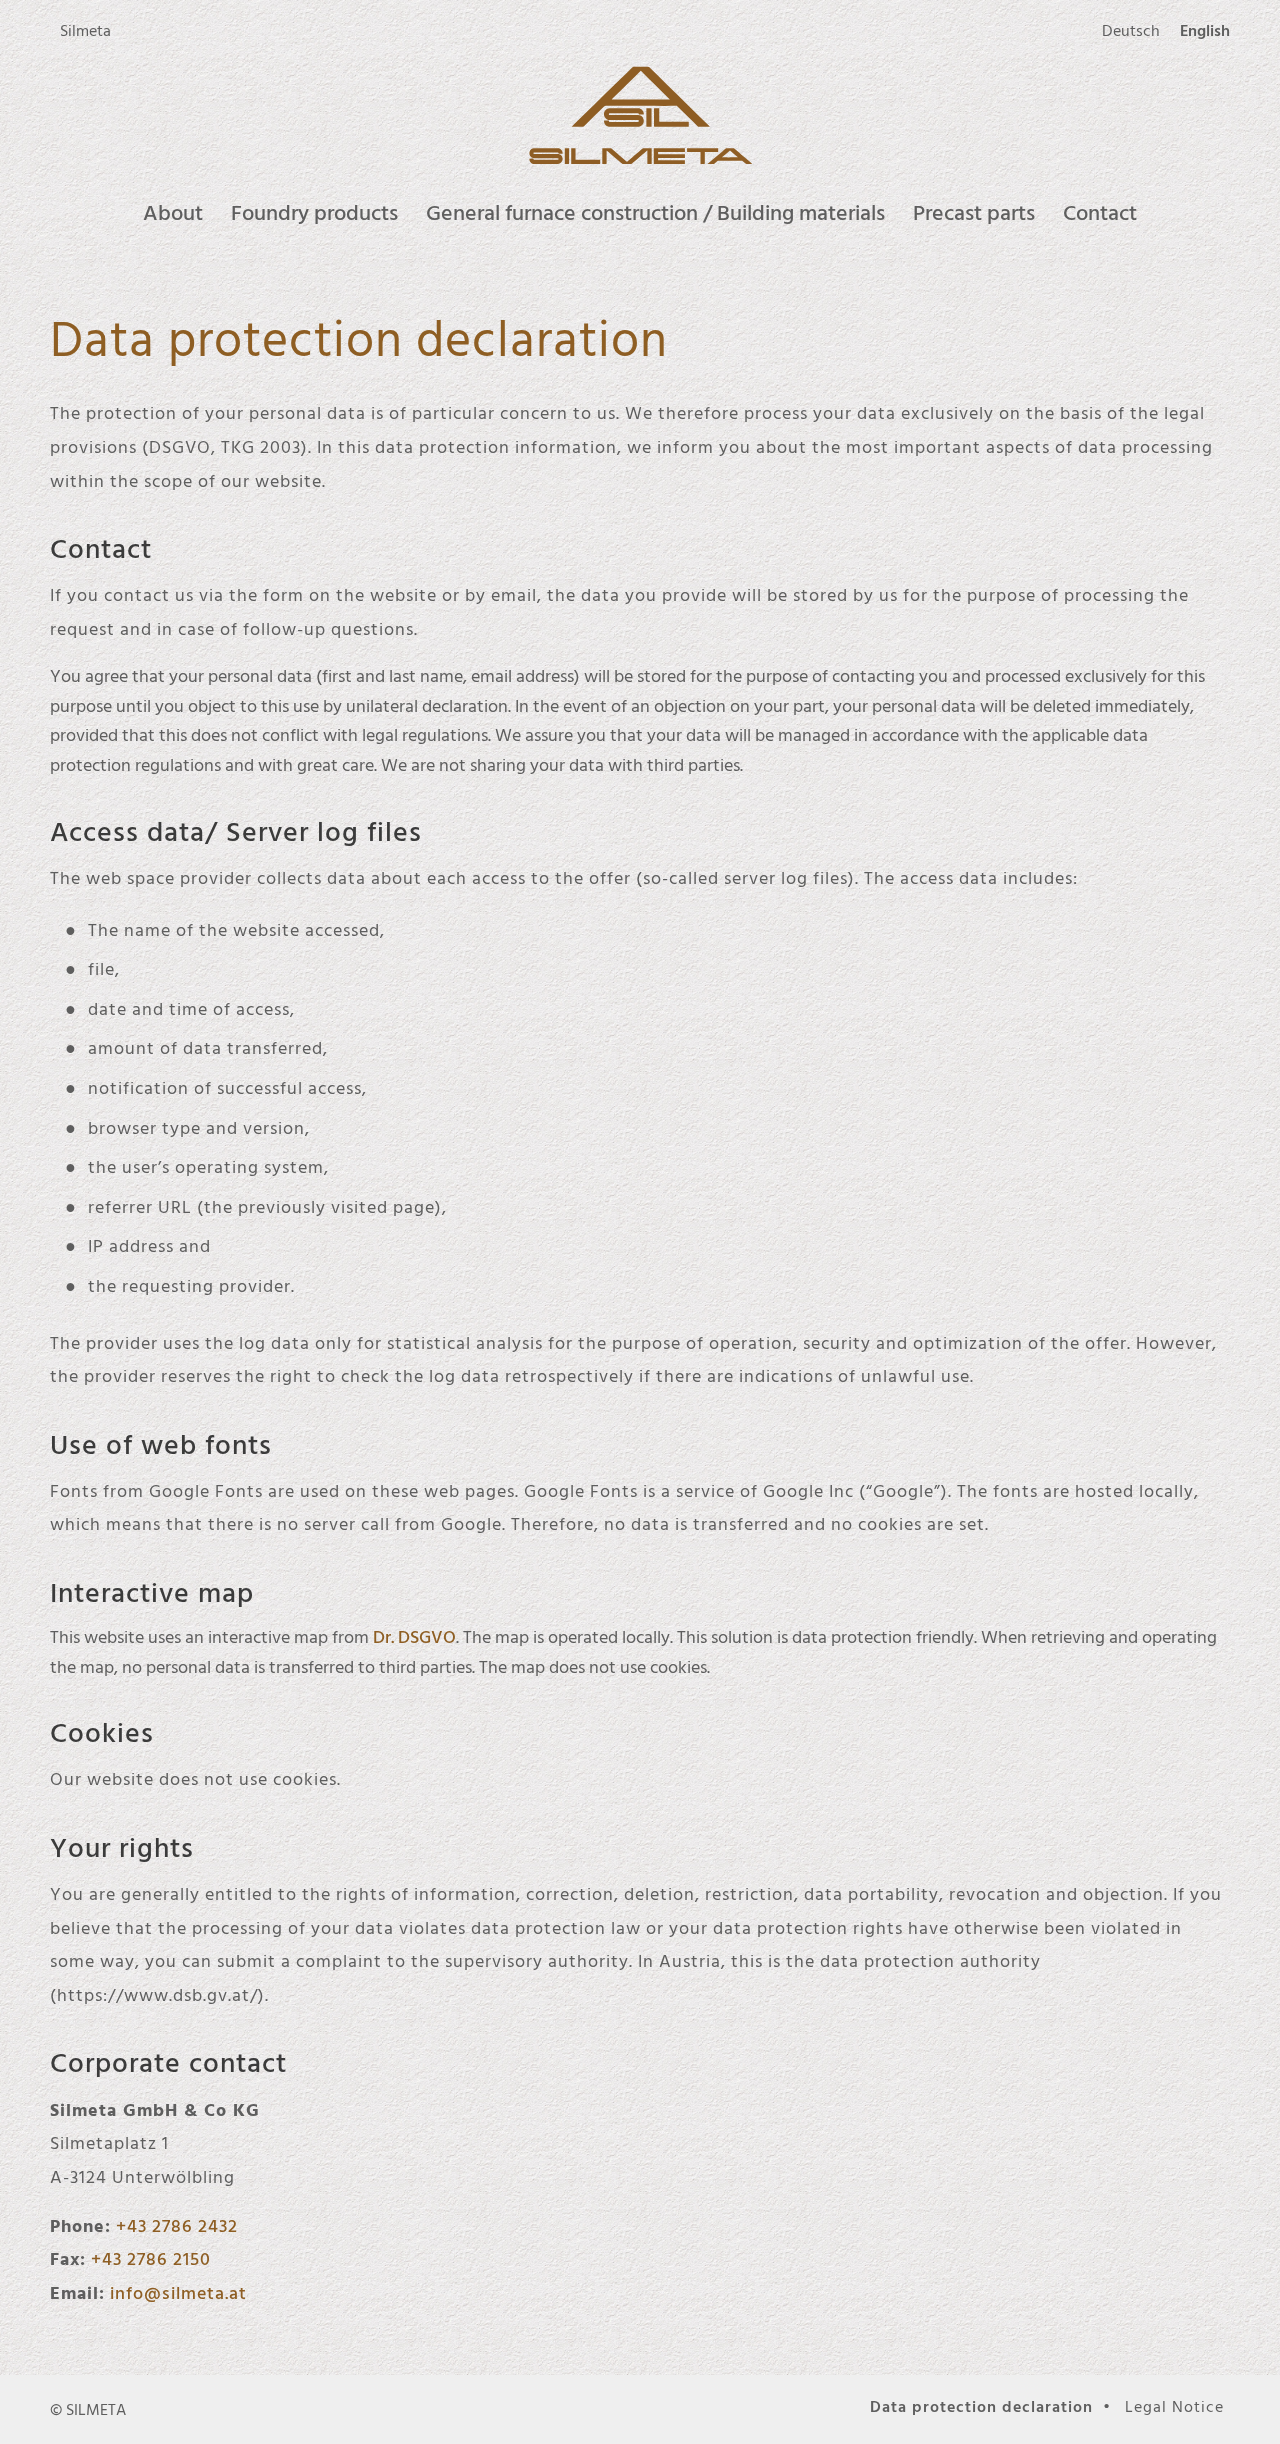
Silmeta (85, 30)
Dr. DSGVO (414, 1636)
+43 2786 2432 (177, 2225)
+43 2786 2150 (151, 2258)
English (1205, 30)
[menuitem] (85, 31)
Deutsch (1131, 30)
